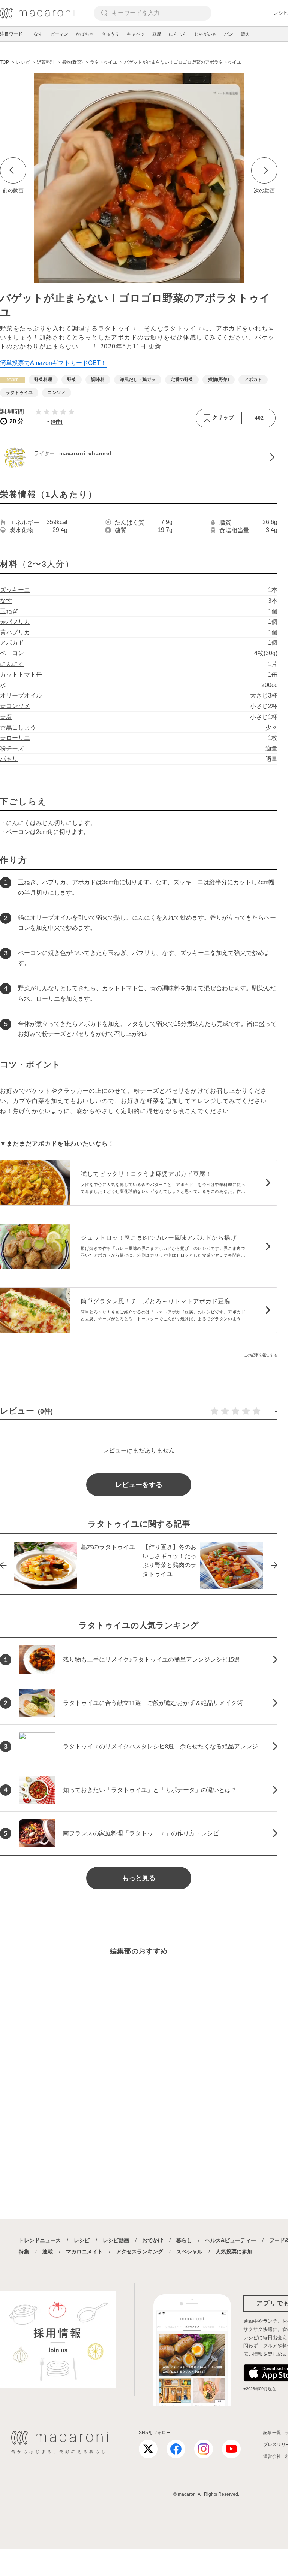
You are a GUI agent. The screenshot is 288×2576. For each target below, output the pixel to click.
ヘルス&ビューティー (231, 2240)
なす (38, 34)
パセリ (9, 759)
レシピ (82, 2240)
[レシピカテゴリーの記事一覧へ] (12, 380)
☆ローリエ (15, 738)
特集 (24, 2252)
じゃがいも (205, 34)
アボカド (12, 643)
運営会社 (272, 2456)
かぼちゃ (85, 34)
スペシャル (189, 2252)
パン (229, 34)
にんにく (12, 664)
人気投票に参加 (234, 2252)
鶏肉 (245, 34)
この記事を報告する (261, 1355)
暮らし (184, 2240)
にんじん (178, 34)
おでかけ (153, 2240)
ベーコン (12, 653)
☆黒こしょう (18, 727)
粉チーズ (12, 748)
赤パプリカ (15, 622)
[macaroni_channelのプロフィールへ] (139, 457)
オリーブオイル (21, 696)
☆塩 (6, 717)
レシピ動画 (116, 2240)
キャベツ (136, 34)
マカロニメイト (84, 2252)
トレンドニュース (40, 2240)
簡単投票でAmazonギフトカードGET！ (53, 363)
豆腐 (157, 34)
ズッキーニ (15, 590)
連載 (48, 2252)
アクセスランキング (139, 2252)
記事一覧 (272, 2433)
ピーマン (59, 34)
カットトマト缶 (21, 675)
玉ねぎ (9, 611)
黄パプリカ (15, 632)
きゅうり (110, 34)
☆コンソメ (15, 706)
